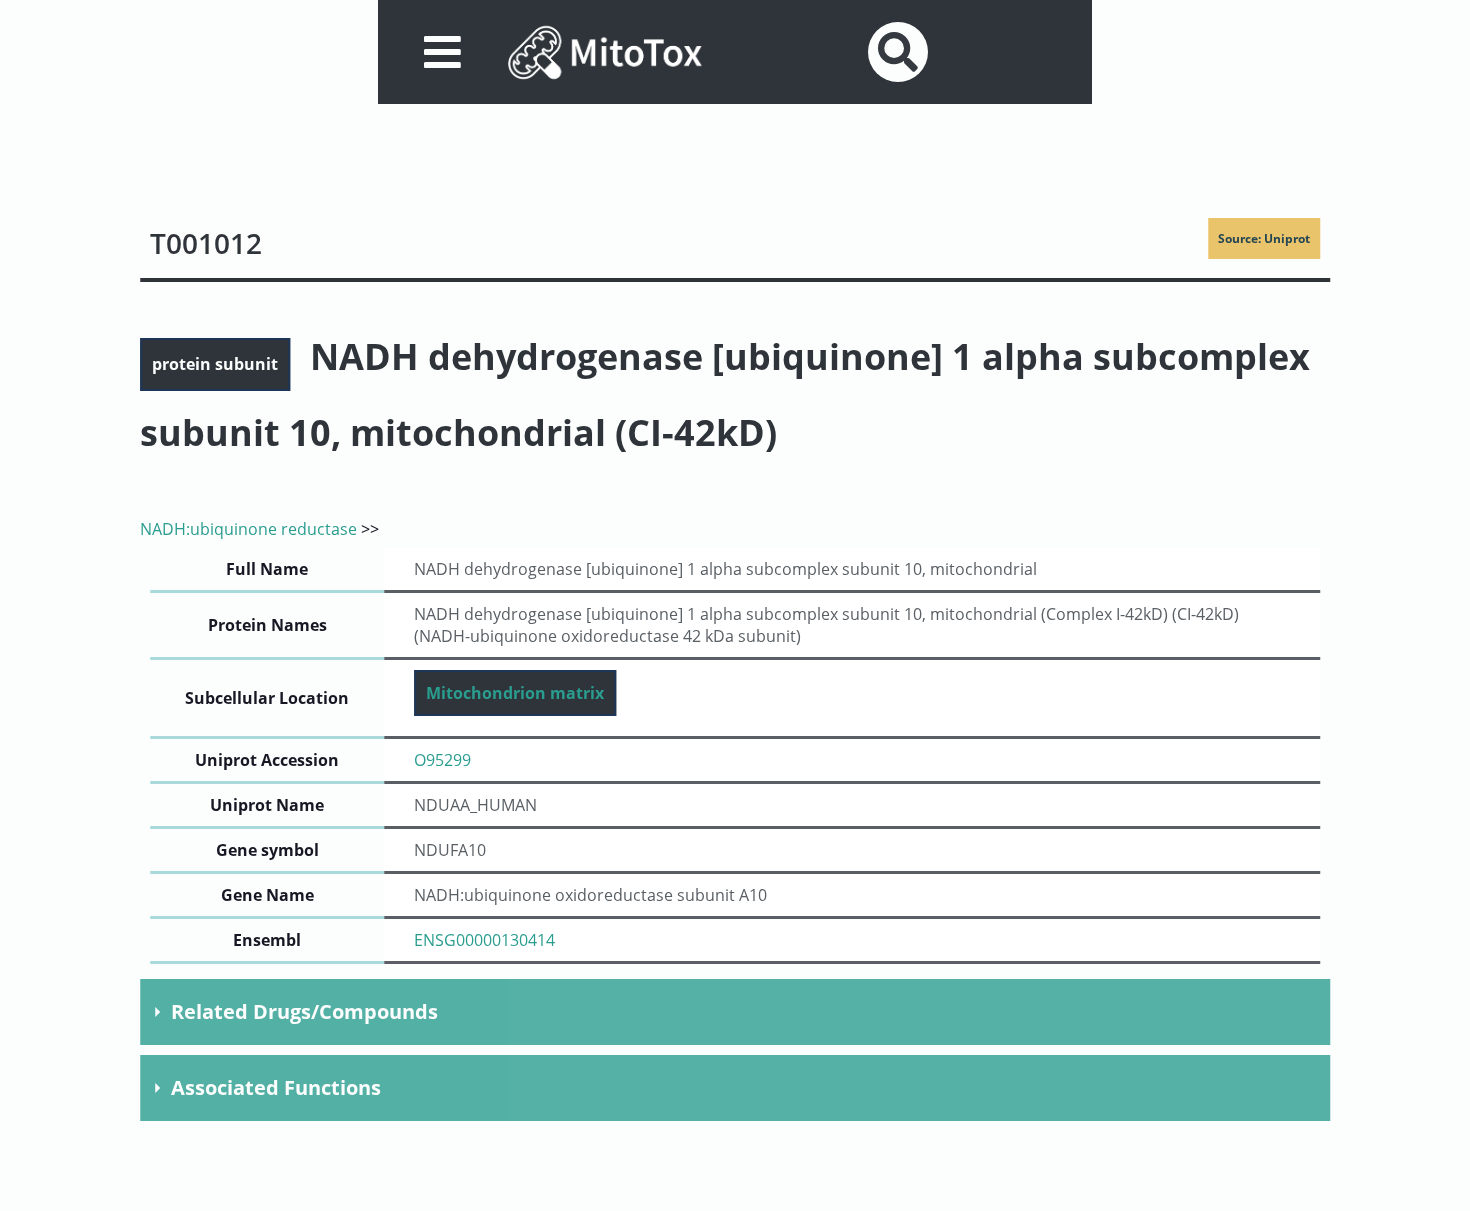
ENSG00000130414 (484, 940)
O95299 (442, 760)
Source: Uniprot (1264, 238)
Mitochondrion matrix (515, 693)
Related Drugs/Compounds (304, 1011)
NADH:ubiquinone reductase (248, 529)
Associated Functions (276, 1087)
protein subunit (215, 364)
